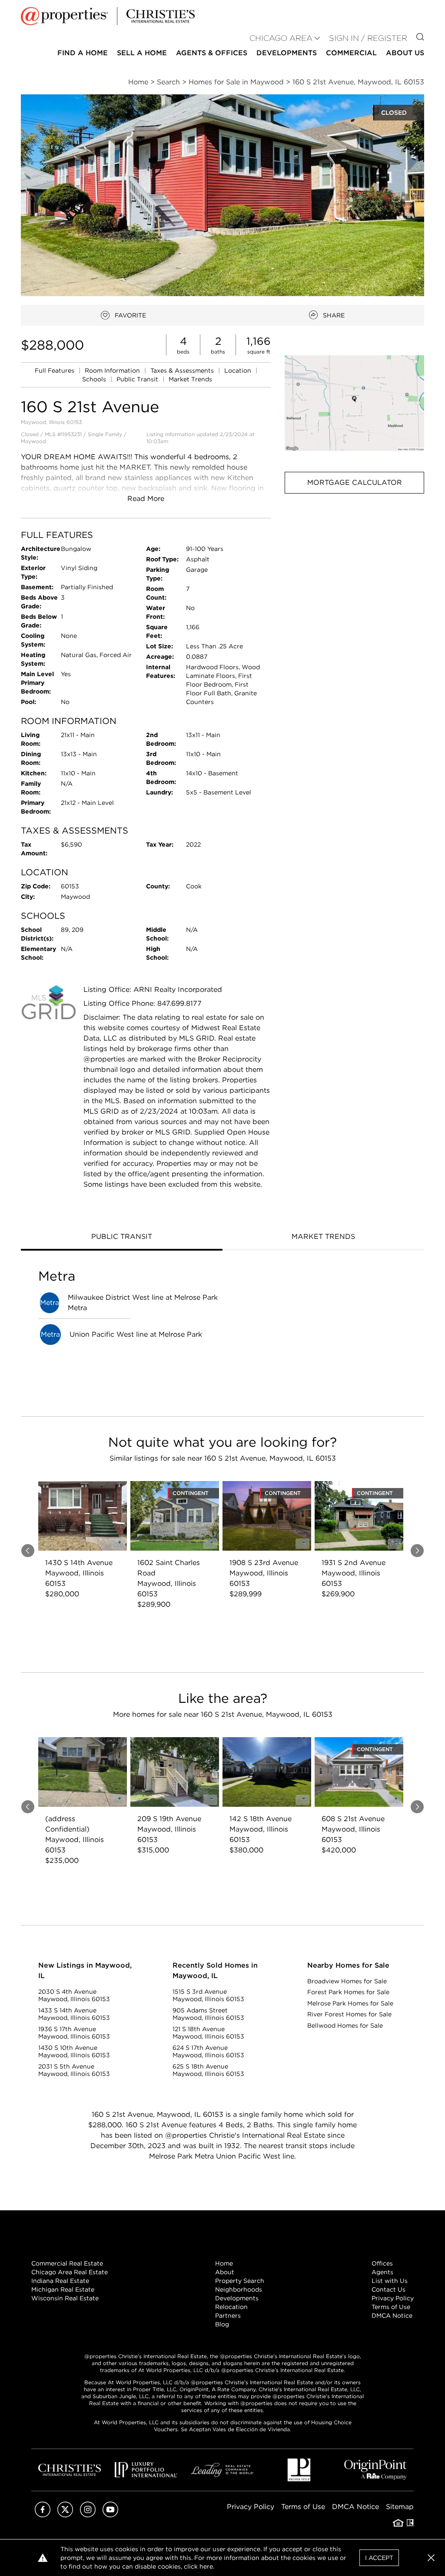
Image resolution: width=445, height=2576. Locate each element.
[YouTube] (110, 2515)
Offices (382, 2263)
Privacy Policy (393, 2298)
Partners (228, 2316)
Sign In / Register (368, 38)
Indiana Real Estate (60, 2281)
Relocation (231, 2307)
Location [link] (239, 370)
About (225, 2272)
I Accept (379, 2558)
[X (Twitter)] (65, 2515)
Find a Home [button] (83, 53)
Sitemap (400, 2507)
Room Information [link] (113, 370)
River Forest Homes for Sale (349, 2014)
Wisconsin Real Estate (65, 2298)
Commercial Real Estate (67, 2263)
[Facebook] (43, 2515)
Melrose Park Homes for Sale (350, 2003)
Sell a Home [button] (142, 53)
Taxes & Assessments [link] (183, 370)
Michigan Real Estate (63, 2289)
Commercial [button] (351, 53)
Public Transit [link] (138, 379)
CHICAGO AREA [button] (281, 38)
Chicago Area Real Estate (70, 2272)
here (206, 2566)
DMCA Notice (392, 2316)
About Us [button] (405, 53)
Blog (222, 2324)
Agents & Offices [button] (212, 53)
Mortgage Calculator (355, 482)
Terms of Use (391, 2307)
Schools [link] (95, 379)
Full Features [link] (55, 370)
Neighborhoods (239, 2289)
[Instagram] (88, 2515)
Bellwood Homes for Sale (345, 2025)
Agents (382, 2272)
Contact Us (389, 2289)
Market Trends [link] (190, 379)
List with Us (390, 2281)
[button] (354, 403)
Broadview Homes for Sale (347, 1981)
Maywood (33, 441)
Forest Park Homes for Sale (348, 1992)
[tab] (122, 1238)
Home (224, 2263)
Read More (146, 499)
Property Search (240, 2281)
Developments (287, 53)
